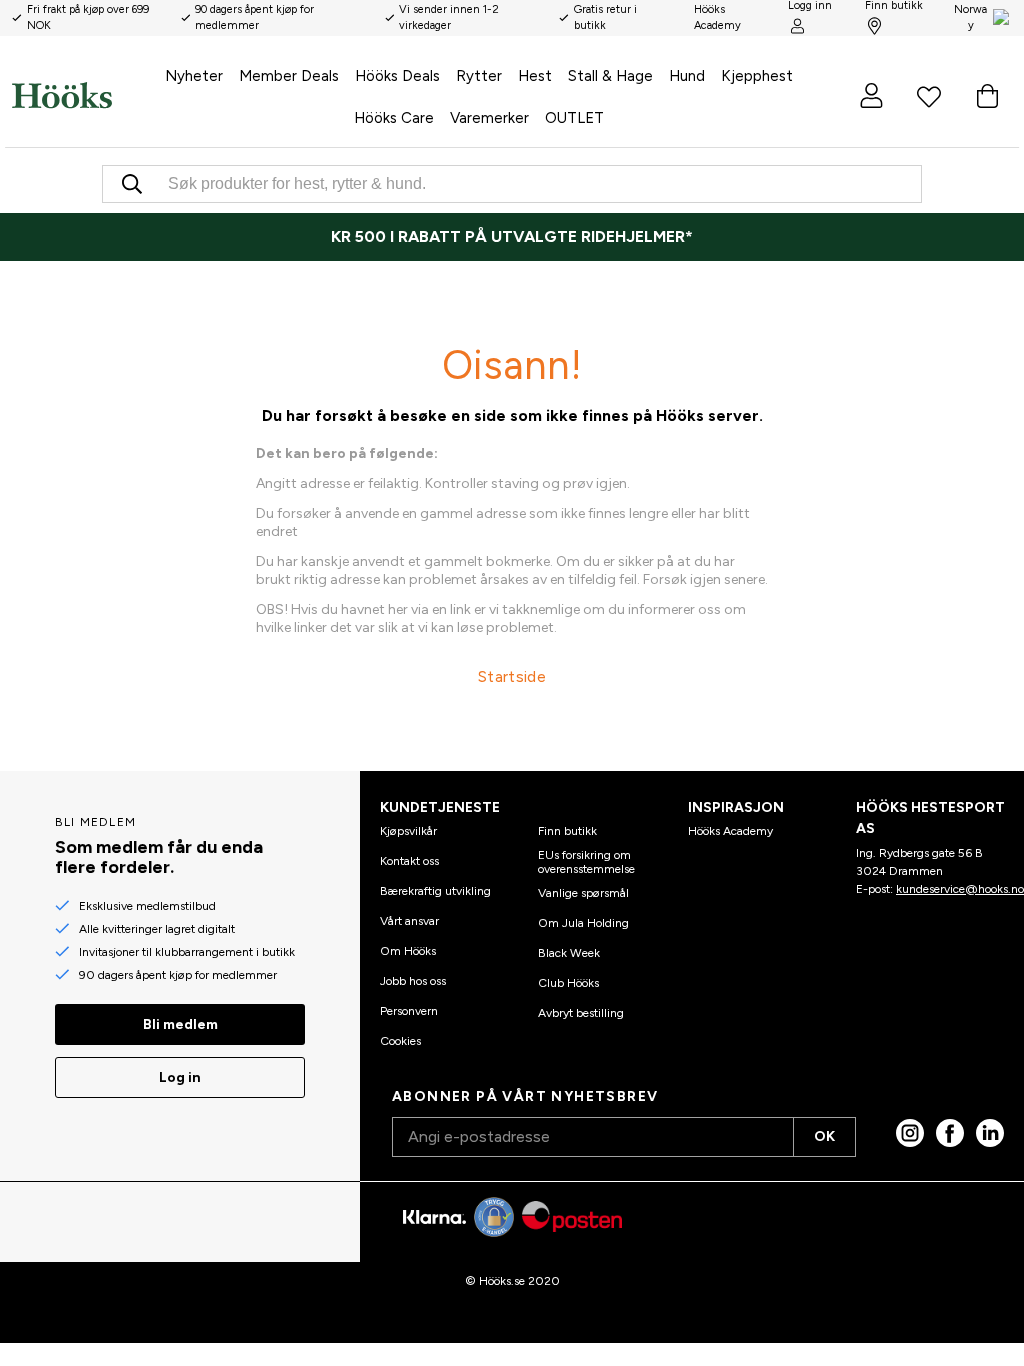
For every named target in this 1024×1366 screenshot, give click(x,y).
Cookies (400, 1041)
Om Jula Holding (583, 923)
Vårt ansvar (409, 921)
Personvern (409, 1011)
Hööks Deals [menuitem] (397, 76)
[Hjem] (62, 95)
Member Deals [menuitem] (289, 76)
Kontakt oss (409, 861)
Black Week (569, 953)
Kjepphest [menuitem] (757, 76)
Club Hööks (568, 983)
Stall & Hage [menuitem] (610, 76)
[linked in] (990, 1133)
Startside (512, 676)
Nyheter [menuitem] (194, 76)
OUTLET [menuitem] (574, 118)
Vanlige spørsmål (583, 893)
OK (824, 1136)
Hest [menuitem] (535, 76)
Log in (180, 1077)
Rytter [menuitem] (479, 76)
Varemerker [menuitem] (489, 118)
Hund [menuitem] (687, 76)
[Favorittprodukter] (929, 95)
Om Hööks (408, 951)
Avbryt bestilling (581, 1013)
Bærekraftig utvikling (435, 891)
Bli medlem (180, 1024)
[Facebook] (950, 1133)
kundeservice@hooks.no (960, 889)
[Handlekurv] (987, 95)
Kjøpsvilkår (408, 831)
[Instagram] (910, 1133)
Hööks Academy (730, 831)
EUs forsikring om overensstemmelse (586, 862)
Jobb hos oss (413, 981)
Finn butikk (567, 831)
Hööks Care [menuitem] (394, 118)
